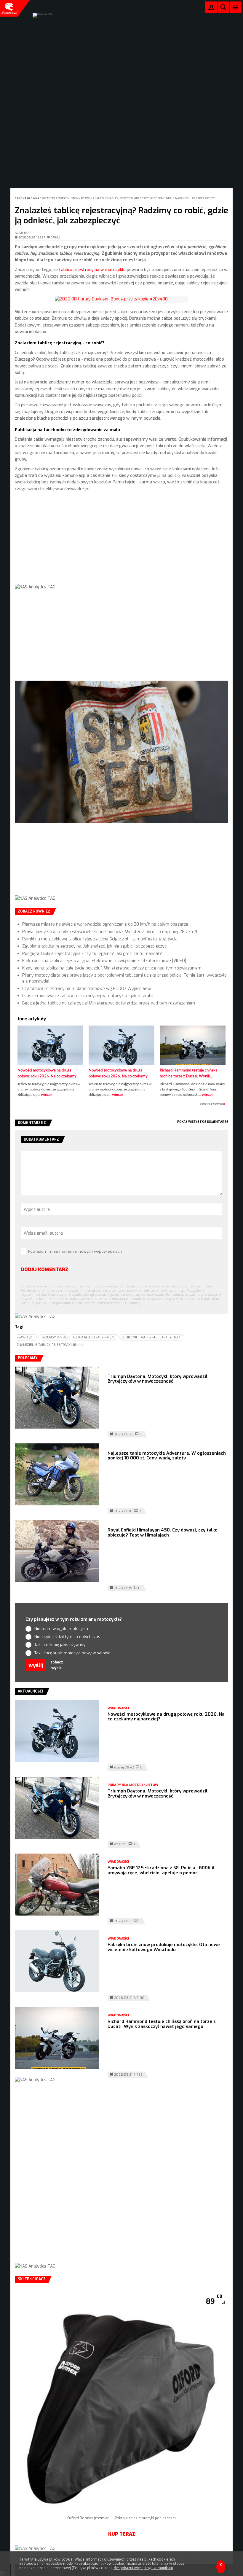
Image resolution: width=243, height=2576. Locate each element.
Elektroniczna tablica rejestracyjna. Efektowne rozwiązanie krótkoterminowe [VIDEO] (104, 961)
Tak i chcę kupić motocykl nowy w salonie (72, 1653)
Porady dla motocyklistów (60, 198)
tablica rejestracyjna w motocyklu (92, 270)
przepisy (54, 1337)
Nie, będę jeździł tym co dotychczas (67, 1637)
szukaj (223, 9)
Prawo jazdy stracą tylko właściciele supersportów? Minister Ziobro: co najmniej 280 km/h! (111, 932)
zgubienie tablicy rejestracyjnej (152, 1337)
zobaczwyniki (57, 1665)
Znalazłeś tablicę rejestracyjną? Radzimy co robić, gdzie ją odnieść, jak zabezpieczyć (154, 198)
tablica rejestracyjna (94, 1337)
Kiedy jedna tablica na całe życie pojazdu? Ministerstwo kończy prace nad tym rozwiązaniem (112, 968)
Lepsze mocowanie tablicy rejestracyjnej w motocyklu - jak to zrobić (88, 996)
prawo (27, 1337)
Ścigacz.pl (9, 8)
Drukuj (55, 238)
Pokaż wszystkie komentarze (203, 1122)
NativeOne (121, 1104)
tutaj (156, 2564)
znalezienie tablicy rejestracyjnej (49, 1345)
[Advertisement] (121, 543)
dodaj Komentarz (44, 1269)
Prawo (86, 198)
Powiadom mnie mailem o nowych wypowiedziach (75, 1251)
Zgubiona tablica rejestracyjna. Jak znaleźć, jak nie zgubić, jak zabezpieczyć (94, 946)
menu (236, 7)
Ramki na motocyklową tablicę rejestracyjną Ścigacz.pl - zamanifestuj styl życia (100, 939)
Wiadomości (118, 1708)
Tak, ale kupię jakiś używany (60, 1645)
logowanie (211, 9)
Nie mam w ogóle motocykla (61, 1629)
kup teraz (122, 2534)
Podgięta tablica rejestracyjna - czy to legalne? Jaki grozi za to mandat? (92, 954)
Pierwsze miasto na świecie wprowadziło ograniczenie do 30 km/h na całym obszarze (105, 924)
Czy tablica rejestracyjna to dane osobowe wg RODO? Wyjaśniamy (87, 989)
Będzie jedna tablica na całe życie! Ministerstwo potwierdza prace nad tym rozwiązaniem (109, 1003)
